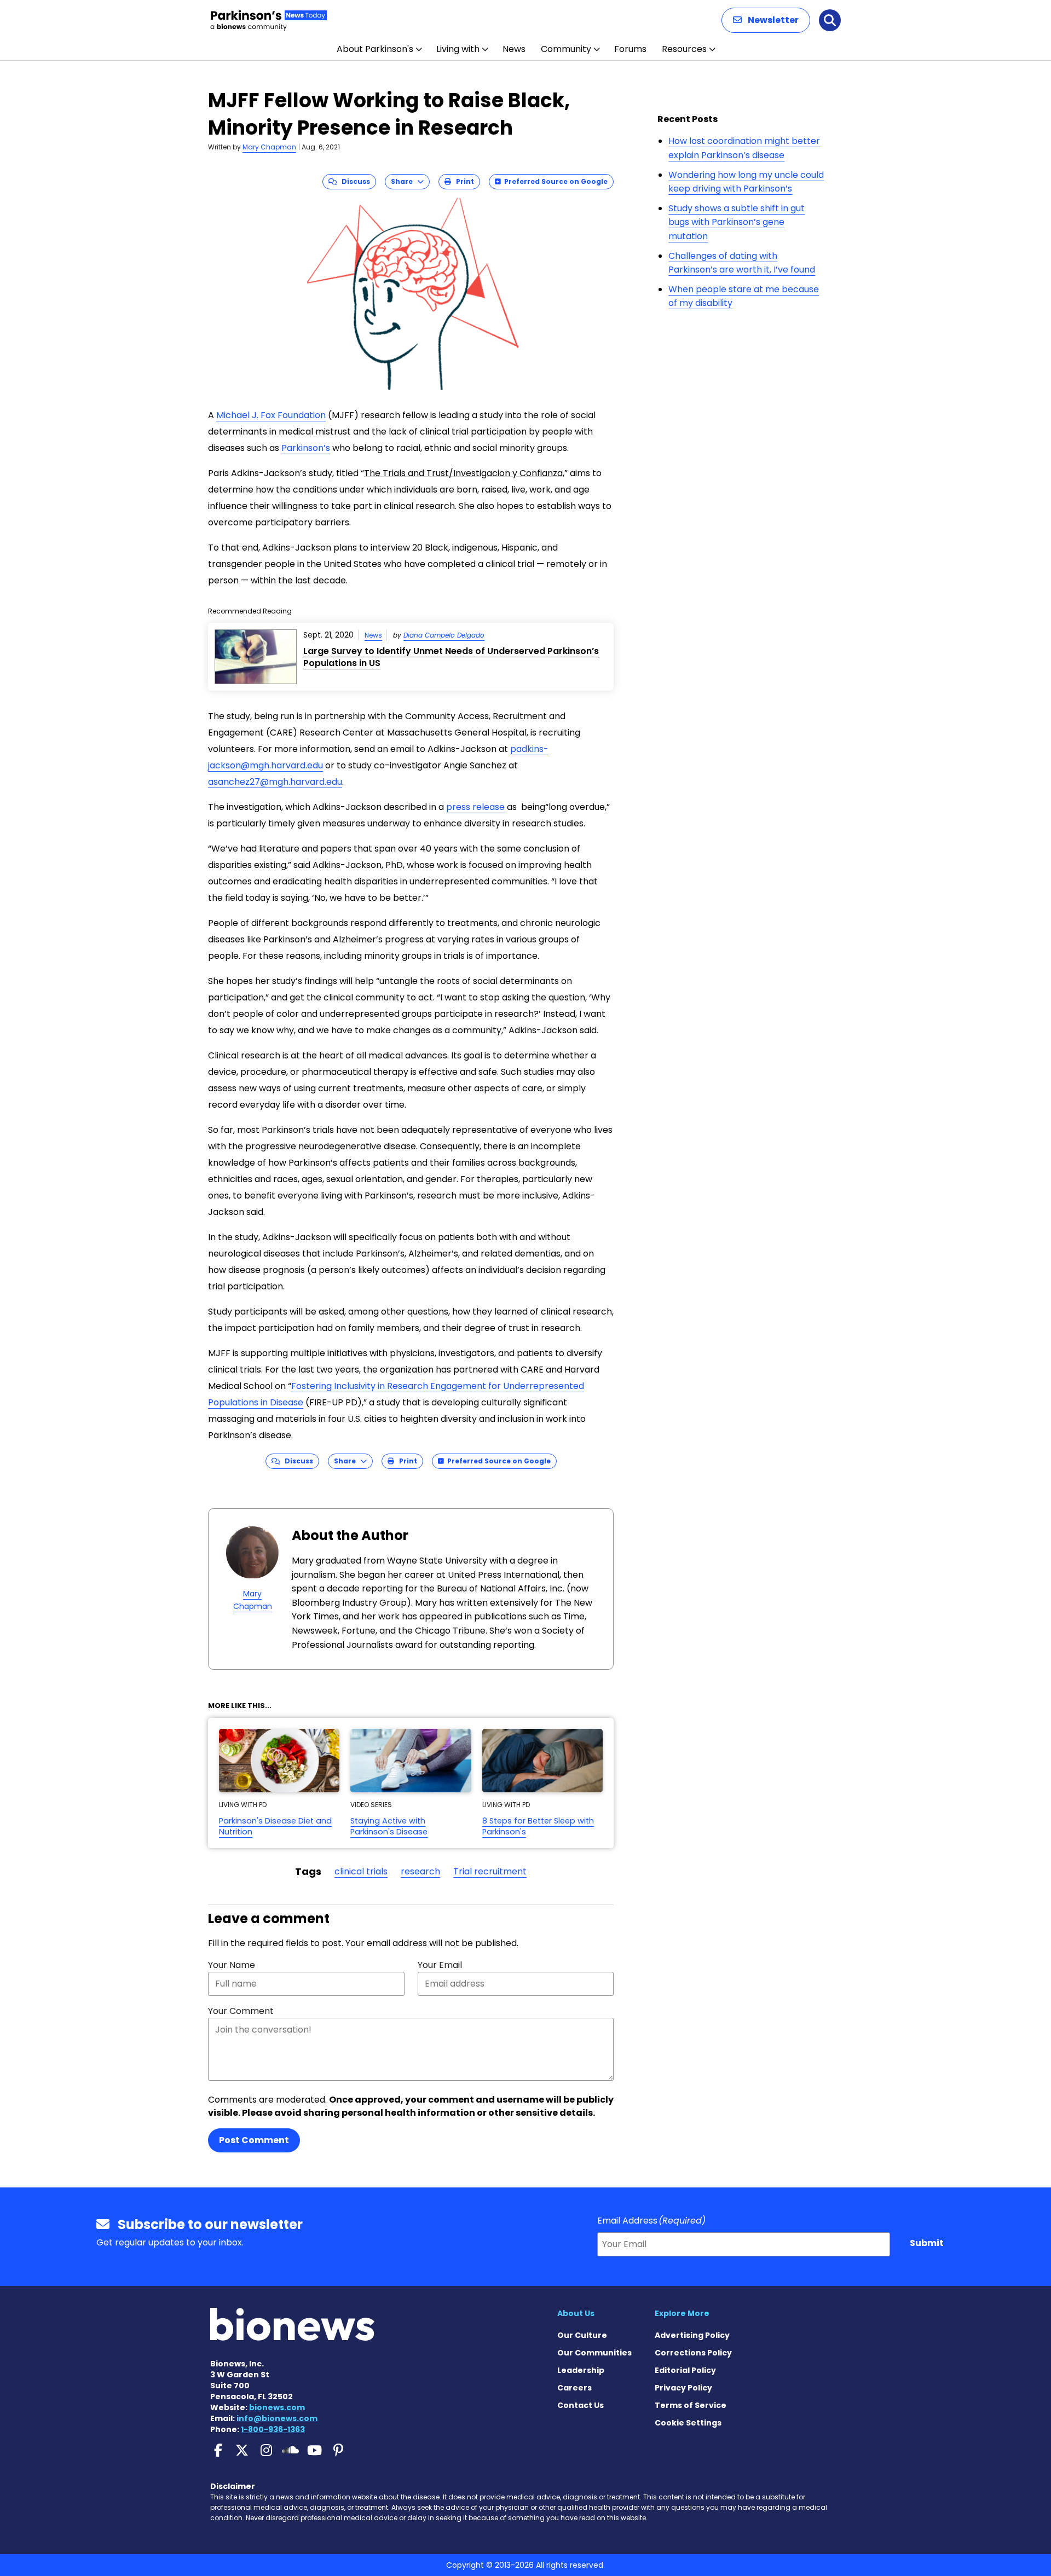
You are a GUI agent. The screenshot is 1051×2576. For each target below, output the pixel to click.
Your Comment (241, 2011)
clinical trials (361, 1871)
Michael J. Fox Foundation (271, 415)
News (514, 49)
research (420, 1871)
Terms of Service (691, 2405)
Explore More (682, 2313)
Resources (684, 49)
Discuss (353, 181)
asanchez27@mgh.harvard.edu (275, 782)
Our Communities (594, 2353)
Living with (458, 49)
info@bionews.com (277, 2418)
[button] (766, 20)
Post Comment (254, 2140)
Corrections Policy (693, 2353)
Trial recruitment (490, 1871)
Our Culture (582, 2335)
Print (463, 181)
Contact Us (581, 2405)
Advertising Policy (692, 2335)
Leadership (581, 2370)
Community (566, 49)
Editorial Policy (685, 2370)
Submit (927, 2243)
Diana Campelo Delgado (444, 635)
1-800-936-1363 (273, 2429)
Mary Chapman (269, 147)
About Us (576, 2313)
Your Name (232, 1965)
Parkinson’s (306, 448)
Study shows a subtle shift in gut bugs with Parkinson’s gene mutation (737, 222)
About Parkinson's (375, 49)
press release (475, 807)
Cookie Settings (688, 2423)
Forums (630, 49)
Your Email (440, 1965)
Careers (574, 2388)
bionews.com (277, 2407)
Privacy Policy (683, 2388)
